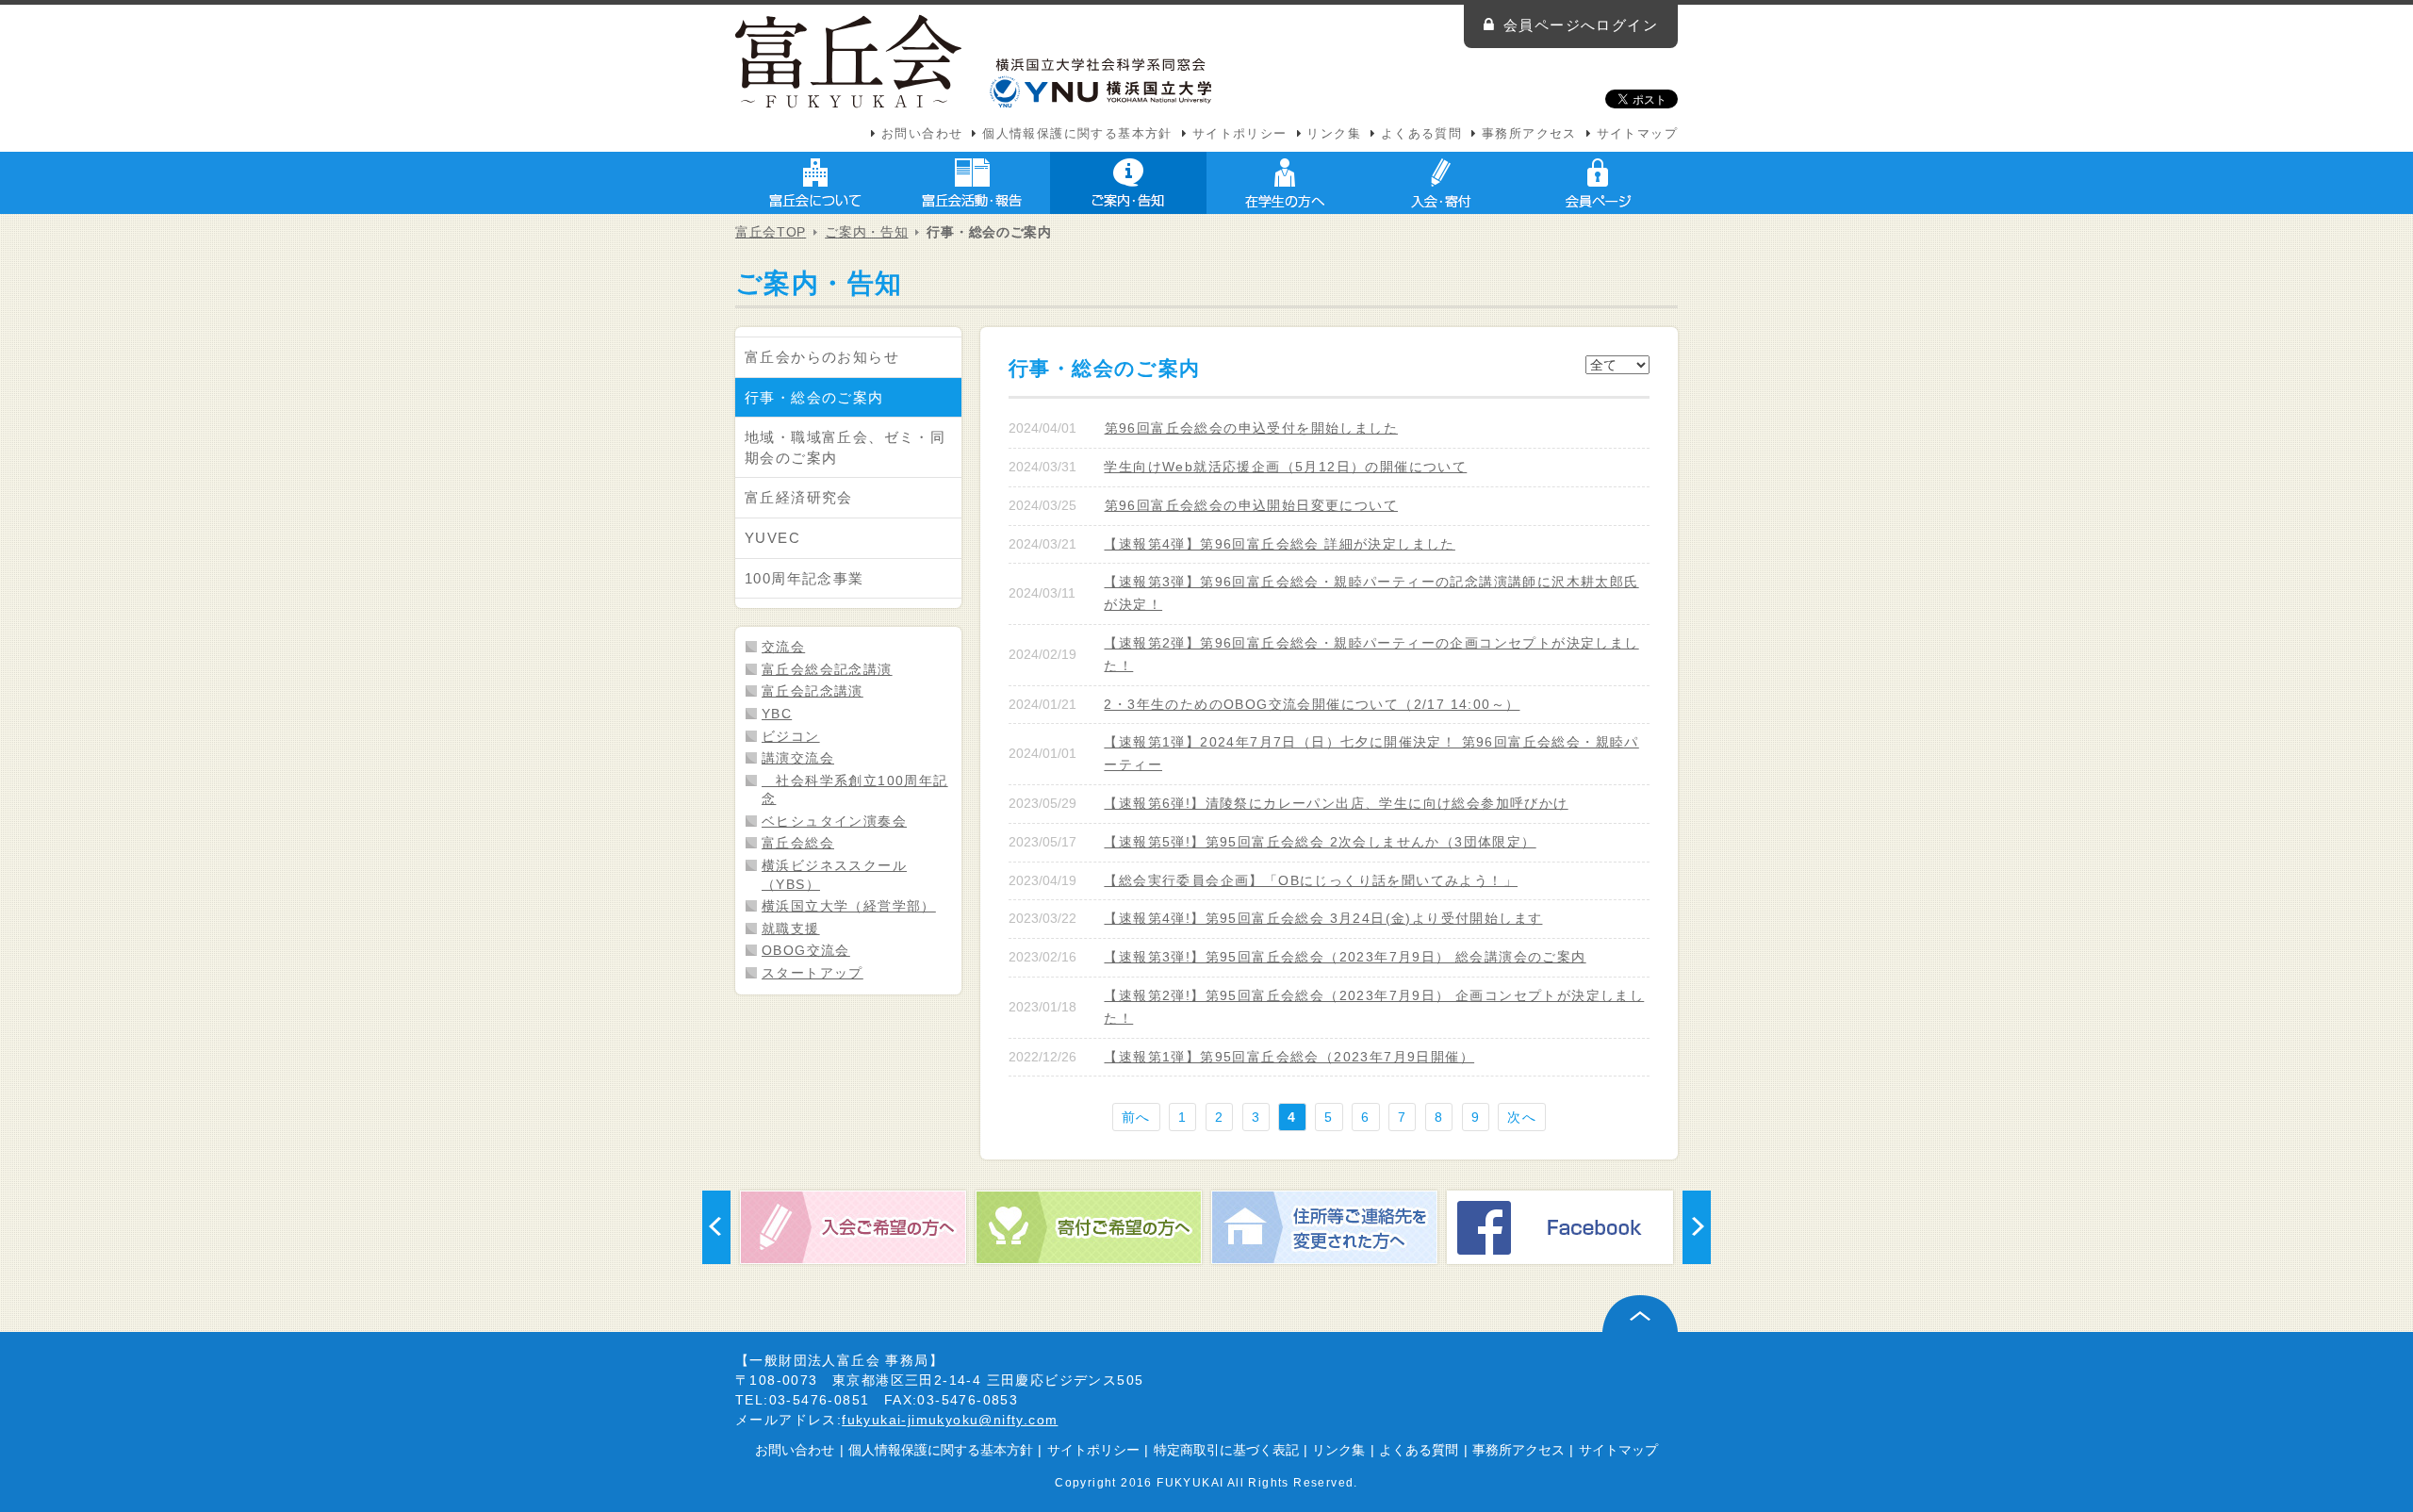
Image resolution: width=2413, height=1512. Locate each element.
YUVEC (772, 538)
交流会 (783, 647)
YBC (777, 714)
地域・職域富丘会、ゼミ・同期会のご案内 (845, 447)
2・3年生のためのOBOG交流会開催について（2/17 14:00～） (1312, 704)
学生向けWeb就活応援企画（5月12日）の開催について (1285, 467)
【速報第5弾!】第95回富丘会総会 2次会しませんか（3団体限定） (1320, 842)
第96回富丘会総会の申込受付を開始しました (1251, 428)
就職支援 (791, 929)
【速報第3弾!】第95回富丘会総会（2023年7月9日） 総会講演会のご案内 (1345, 957)
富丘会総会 (798, 843)
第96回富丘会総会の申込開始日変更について (1251, 505)
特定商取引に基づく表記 (1226, 1450)
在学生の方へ (1285, 183)
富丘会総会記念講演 (827, 669)
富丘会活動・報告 (972, 183)
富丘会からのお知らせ (822, 357)
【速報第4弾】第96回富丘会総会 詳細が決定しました (1279, 544)
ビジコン (791, 736)
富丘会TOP (771, 232)
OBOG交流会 (806, 950)
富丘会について (815, 183)
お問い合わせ (922, 134)
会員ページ (1598, 183)
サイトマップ (1637, 134)
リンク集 (1334, 134)
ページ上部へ (1640, 1314)
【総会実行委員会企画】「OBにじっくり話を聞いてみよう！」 (1311, 880)
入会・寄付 (1441, 183)
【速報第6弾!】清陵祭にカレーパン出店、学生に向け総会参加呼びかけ (1336, 803)
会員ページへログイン (1581, 25)
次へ (1522, 1117)
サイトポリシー (1240, 134)
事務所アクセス (1529, 134)
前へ (1136, 1117)
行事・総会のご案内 (814, 397)
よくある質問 (1421, 134)
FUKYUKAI (1190, 1482)
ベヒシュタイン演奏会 (834, 821)
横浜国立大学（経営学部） (849, 906)
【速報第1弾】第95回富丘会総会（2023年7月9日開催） (1289, 1057)
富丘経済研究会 (799, 497)
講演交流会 (798, 758)
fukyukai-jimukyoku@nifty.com (950, 1420)
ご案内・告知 (1128, 183)
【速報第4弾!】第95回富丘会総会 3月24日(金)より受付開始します (1323, 918)
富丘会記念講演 (813, 691)
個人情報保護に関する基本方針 (1077, 134)
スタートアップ (813, 973)
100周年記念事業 (804, 578)
